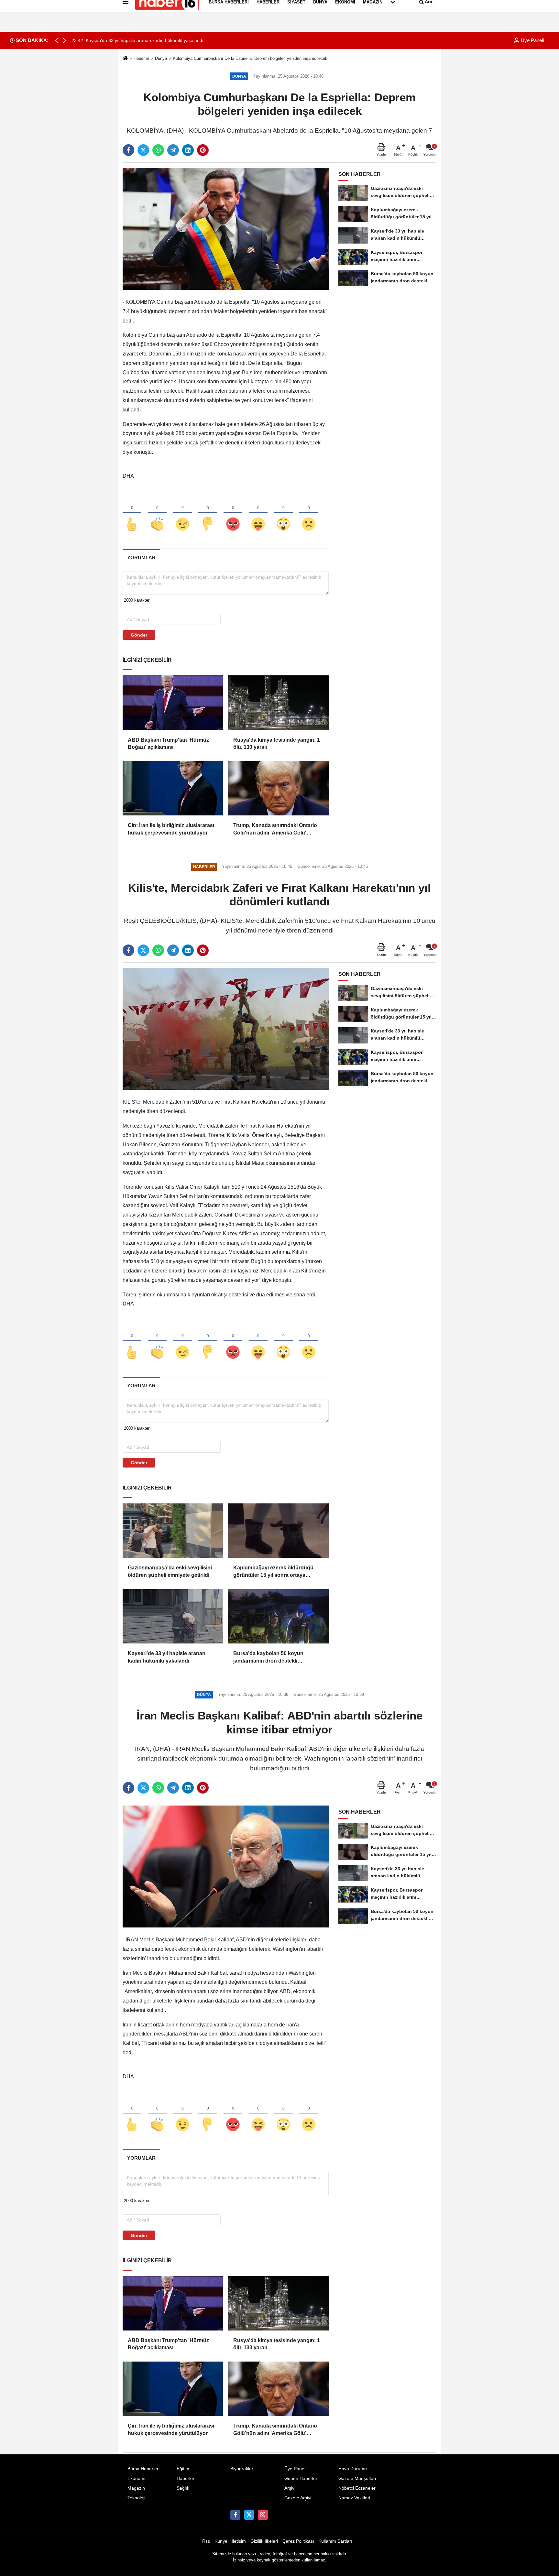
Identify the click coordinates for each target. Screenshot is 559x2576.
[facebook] (128, 150)
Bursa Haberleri (143, 2469)
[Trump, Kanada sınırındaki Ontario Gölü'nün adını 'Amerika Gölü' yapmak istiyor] (278, 788)
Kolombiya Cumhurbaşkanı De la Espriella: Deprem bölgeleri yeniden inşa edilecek (250, 58)
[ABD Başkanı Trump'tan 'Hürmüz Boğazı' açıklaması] (173, 703)
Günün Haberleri (301, 2478)
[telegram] (173, 150)
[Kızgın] (233, 513)
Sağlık (183, 2488)
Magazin (136, 2488)
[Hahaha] (258, 513)
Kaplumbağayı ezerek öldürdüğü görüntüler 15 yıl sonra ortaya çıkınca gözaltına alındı (273, 1572)
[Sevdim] (182, 513)
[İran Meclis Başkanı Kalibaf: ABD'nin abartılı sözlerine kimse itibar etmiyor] (226, 1866)
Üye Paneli (532, 40)
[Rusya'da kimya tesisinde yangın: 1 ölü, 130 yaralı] (278, 703)
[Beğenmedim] (208, 513)
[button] (64, 40)
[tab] (141, 557)
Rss (206, 2541)
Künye (221, 2541)
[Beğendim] (132, 513)
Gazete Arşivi (298, 2498)
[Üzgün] (309, 513)
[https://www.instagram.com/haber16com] (263, 2515)
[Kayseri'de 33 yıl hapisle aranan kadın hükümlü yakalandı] (173, 1616)
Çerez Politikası (298, 2541)
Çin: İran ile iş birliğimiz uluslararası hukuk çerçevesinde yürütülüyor (171, 829)
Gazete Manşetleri (357, 2478)
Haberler (141, 58)
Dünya (161, 58)
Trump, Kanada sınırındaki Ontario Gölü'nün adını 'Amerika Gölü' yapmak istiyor (275, 830)
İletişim (239, 2541)
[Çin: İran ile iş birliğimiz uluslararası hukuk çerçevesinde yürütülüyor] (173, 788)
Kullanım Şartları (335, 2541)
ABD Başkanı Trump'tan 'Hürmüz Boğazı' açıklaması (168, 743)
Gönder (139, 635)
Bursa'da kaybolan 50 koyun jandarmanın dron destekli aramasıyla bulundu (268, 1658)
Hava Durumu (353, 2469)
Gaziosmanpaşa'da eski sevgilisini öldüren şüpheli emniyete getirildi (170, 1571)
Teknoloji (136, 2498)
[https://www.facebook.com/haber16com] (235, 2515)
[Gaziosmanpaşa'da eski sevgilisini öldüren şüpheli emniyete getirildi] (173, 1531)
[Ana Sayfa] (125, 59)
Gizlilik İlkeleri (264, 2541)
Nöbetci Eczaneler (357, 2488)
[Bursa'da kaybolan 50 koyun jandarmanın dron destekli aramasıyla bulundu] (278, 1616)
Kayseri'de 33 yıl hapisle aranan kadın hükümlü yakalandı (167, 1657)
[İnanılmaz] (283, 513)
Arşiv (289, 2488)
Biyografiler (242, 2469)
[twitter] (143, 150)
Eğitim (183, 2469)
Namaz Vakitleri (354, 2498)
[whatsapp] (158, 150)
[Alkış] (157, 513)
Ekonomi (136, 2478)
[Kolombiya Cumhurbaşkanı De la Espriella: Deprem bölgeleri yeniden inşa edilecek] (226, 229)
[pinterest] (203, 150)
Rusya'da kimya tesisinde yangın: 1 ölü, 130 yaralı (277, 743)
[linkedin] (188, 150)
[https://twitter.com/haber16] (249, 2515)
